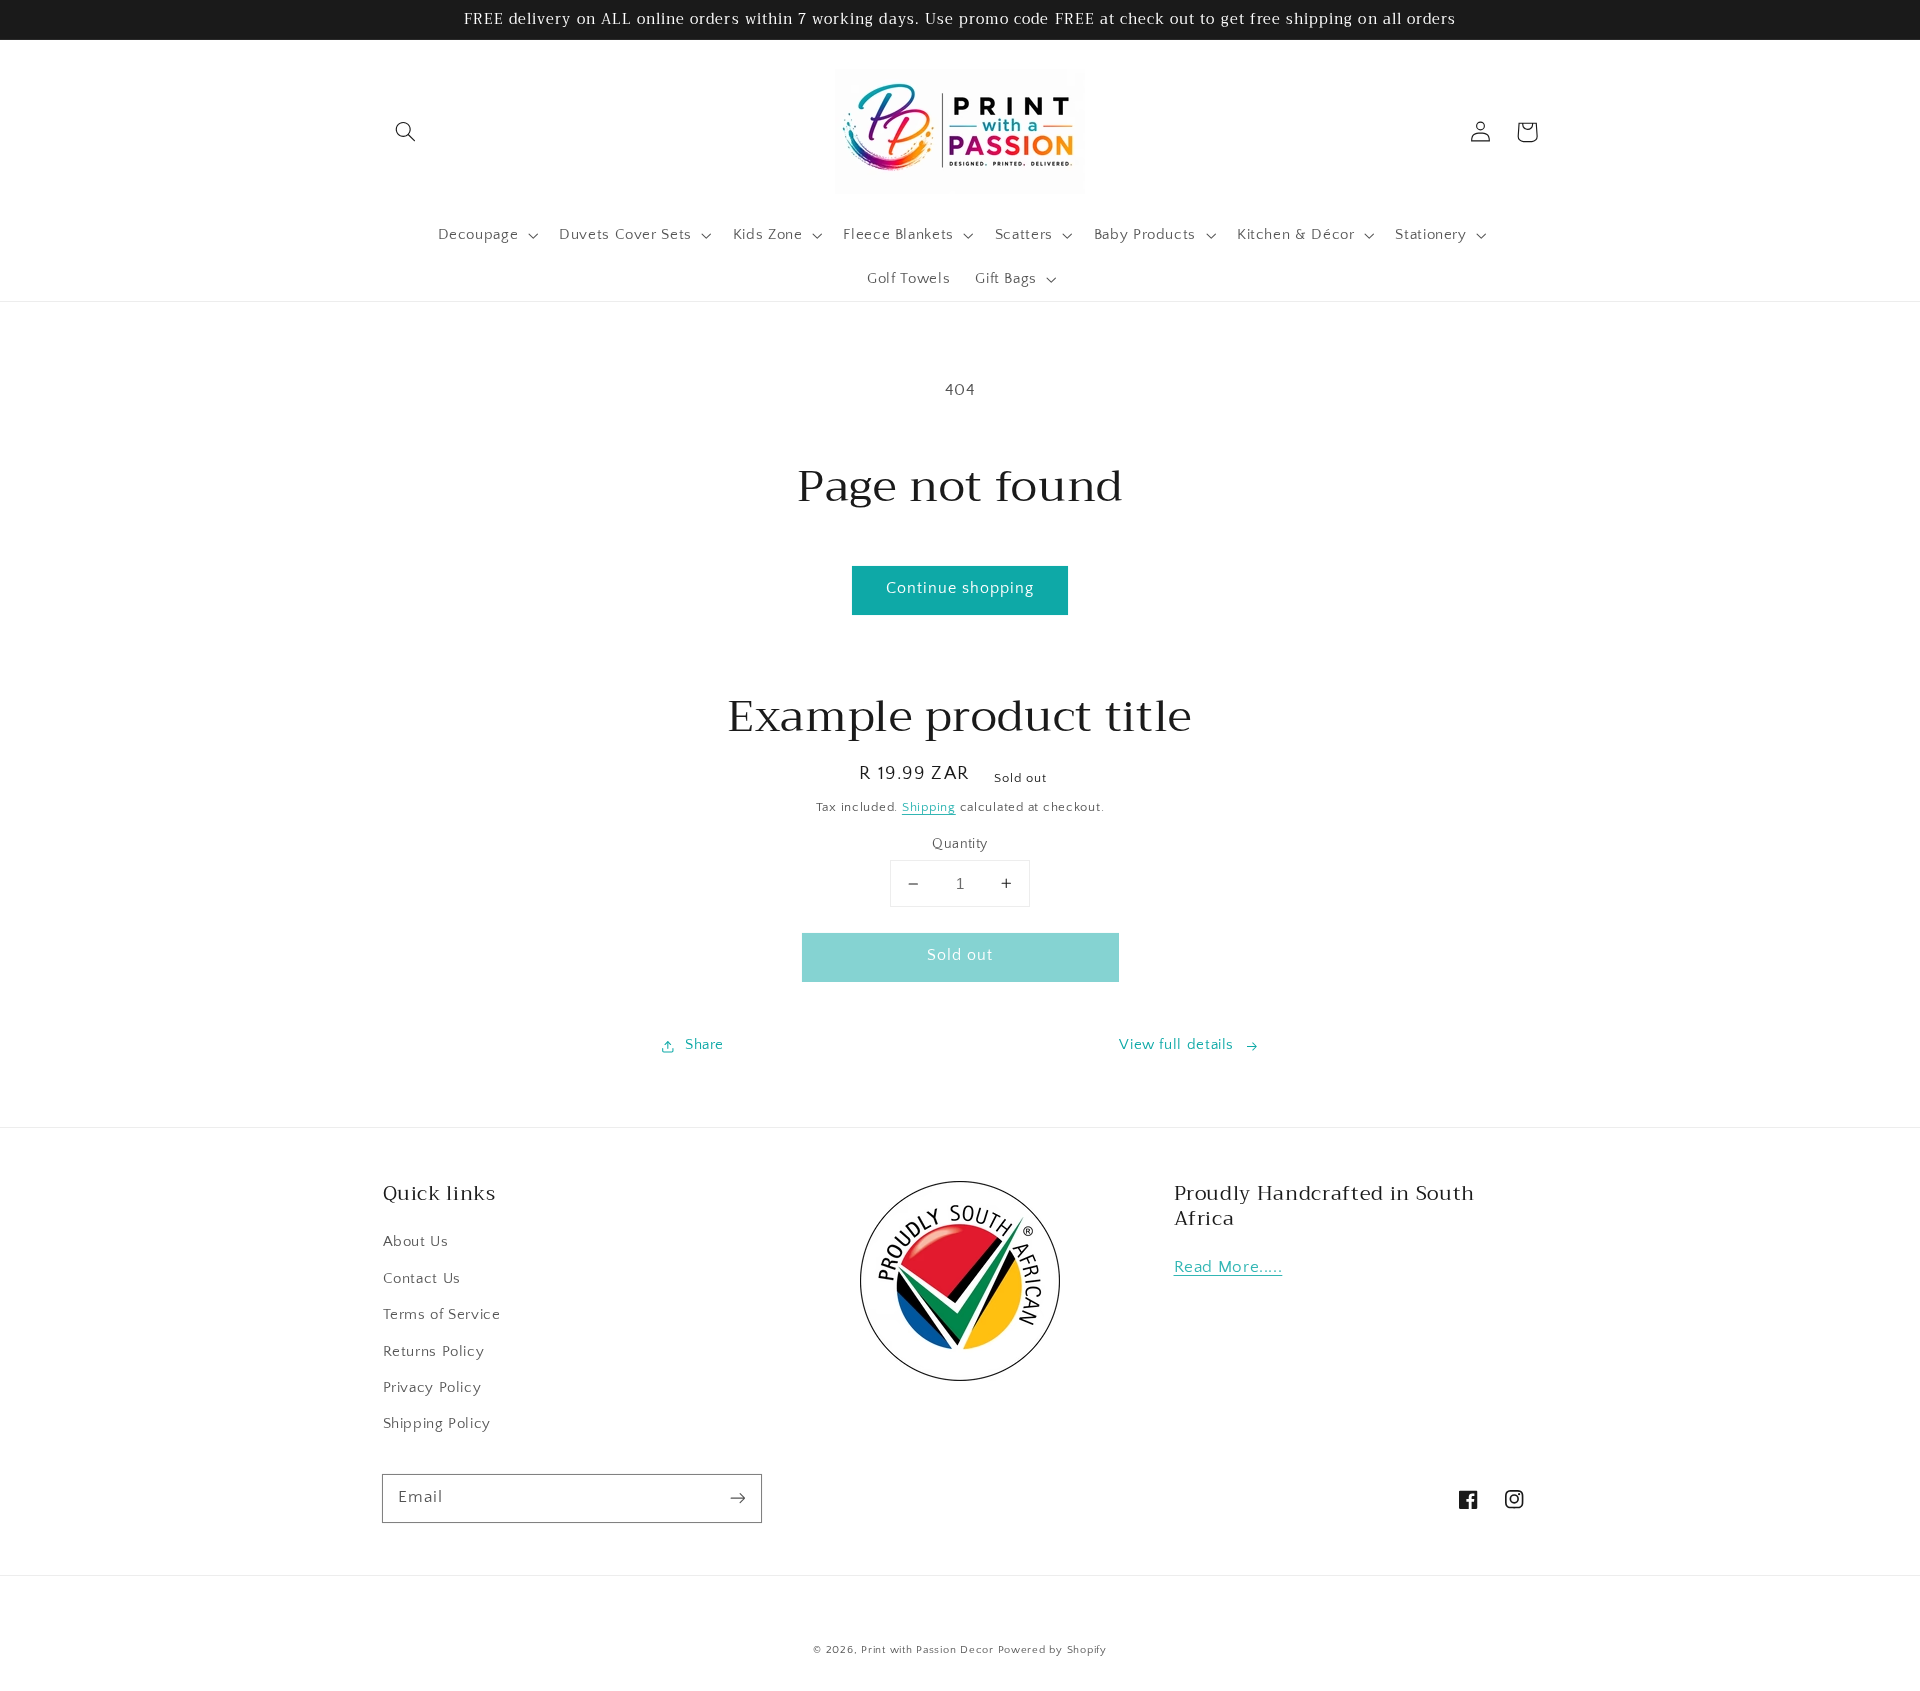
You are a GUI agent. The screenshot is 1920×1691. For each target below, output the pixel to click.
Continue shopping (960, 588)
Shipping (929, 807)
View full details (1176, 1045)
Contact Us (422, 1279)
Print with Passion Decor (927, 1650)
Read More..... (1228, 1267)
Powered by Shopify (1052, 1650)
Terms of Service (442, 1315)
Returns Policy (434, 1352)
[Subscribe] (737, 1498)
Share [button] (704, 1045)
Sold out (960, 955)
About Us (416, 1242)
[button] (406, 132)
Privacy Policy (432, 1388)
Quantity (959, 844)
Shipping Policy (437, 1424)
